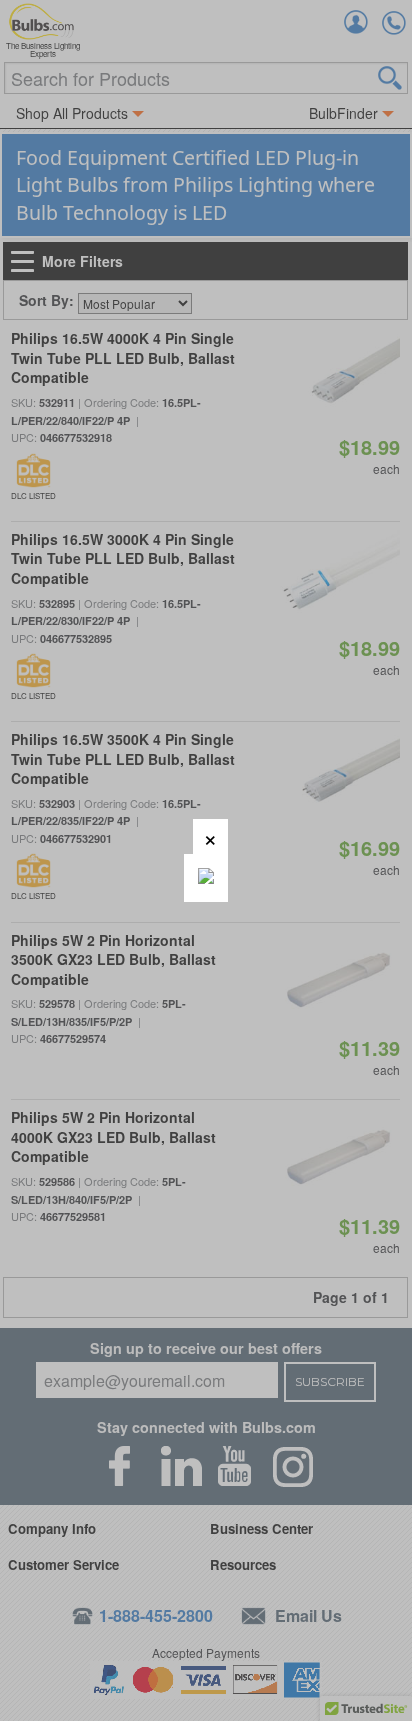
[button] (210, 836)
